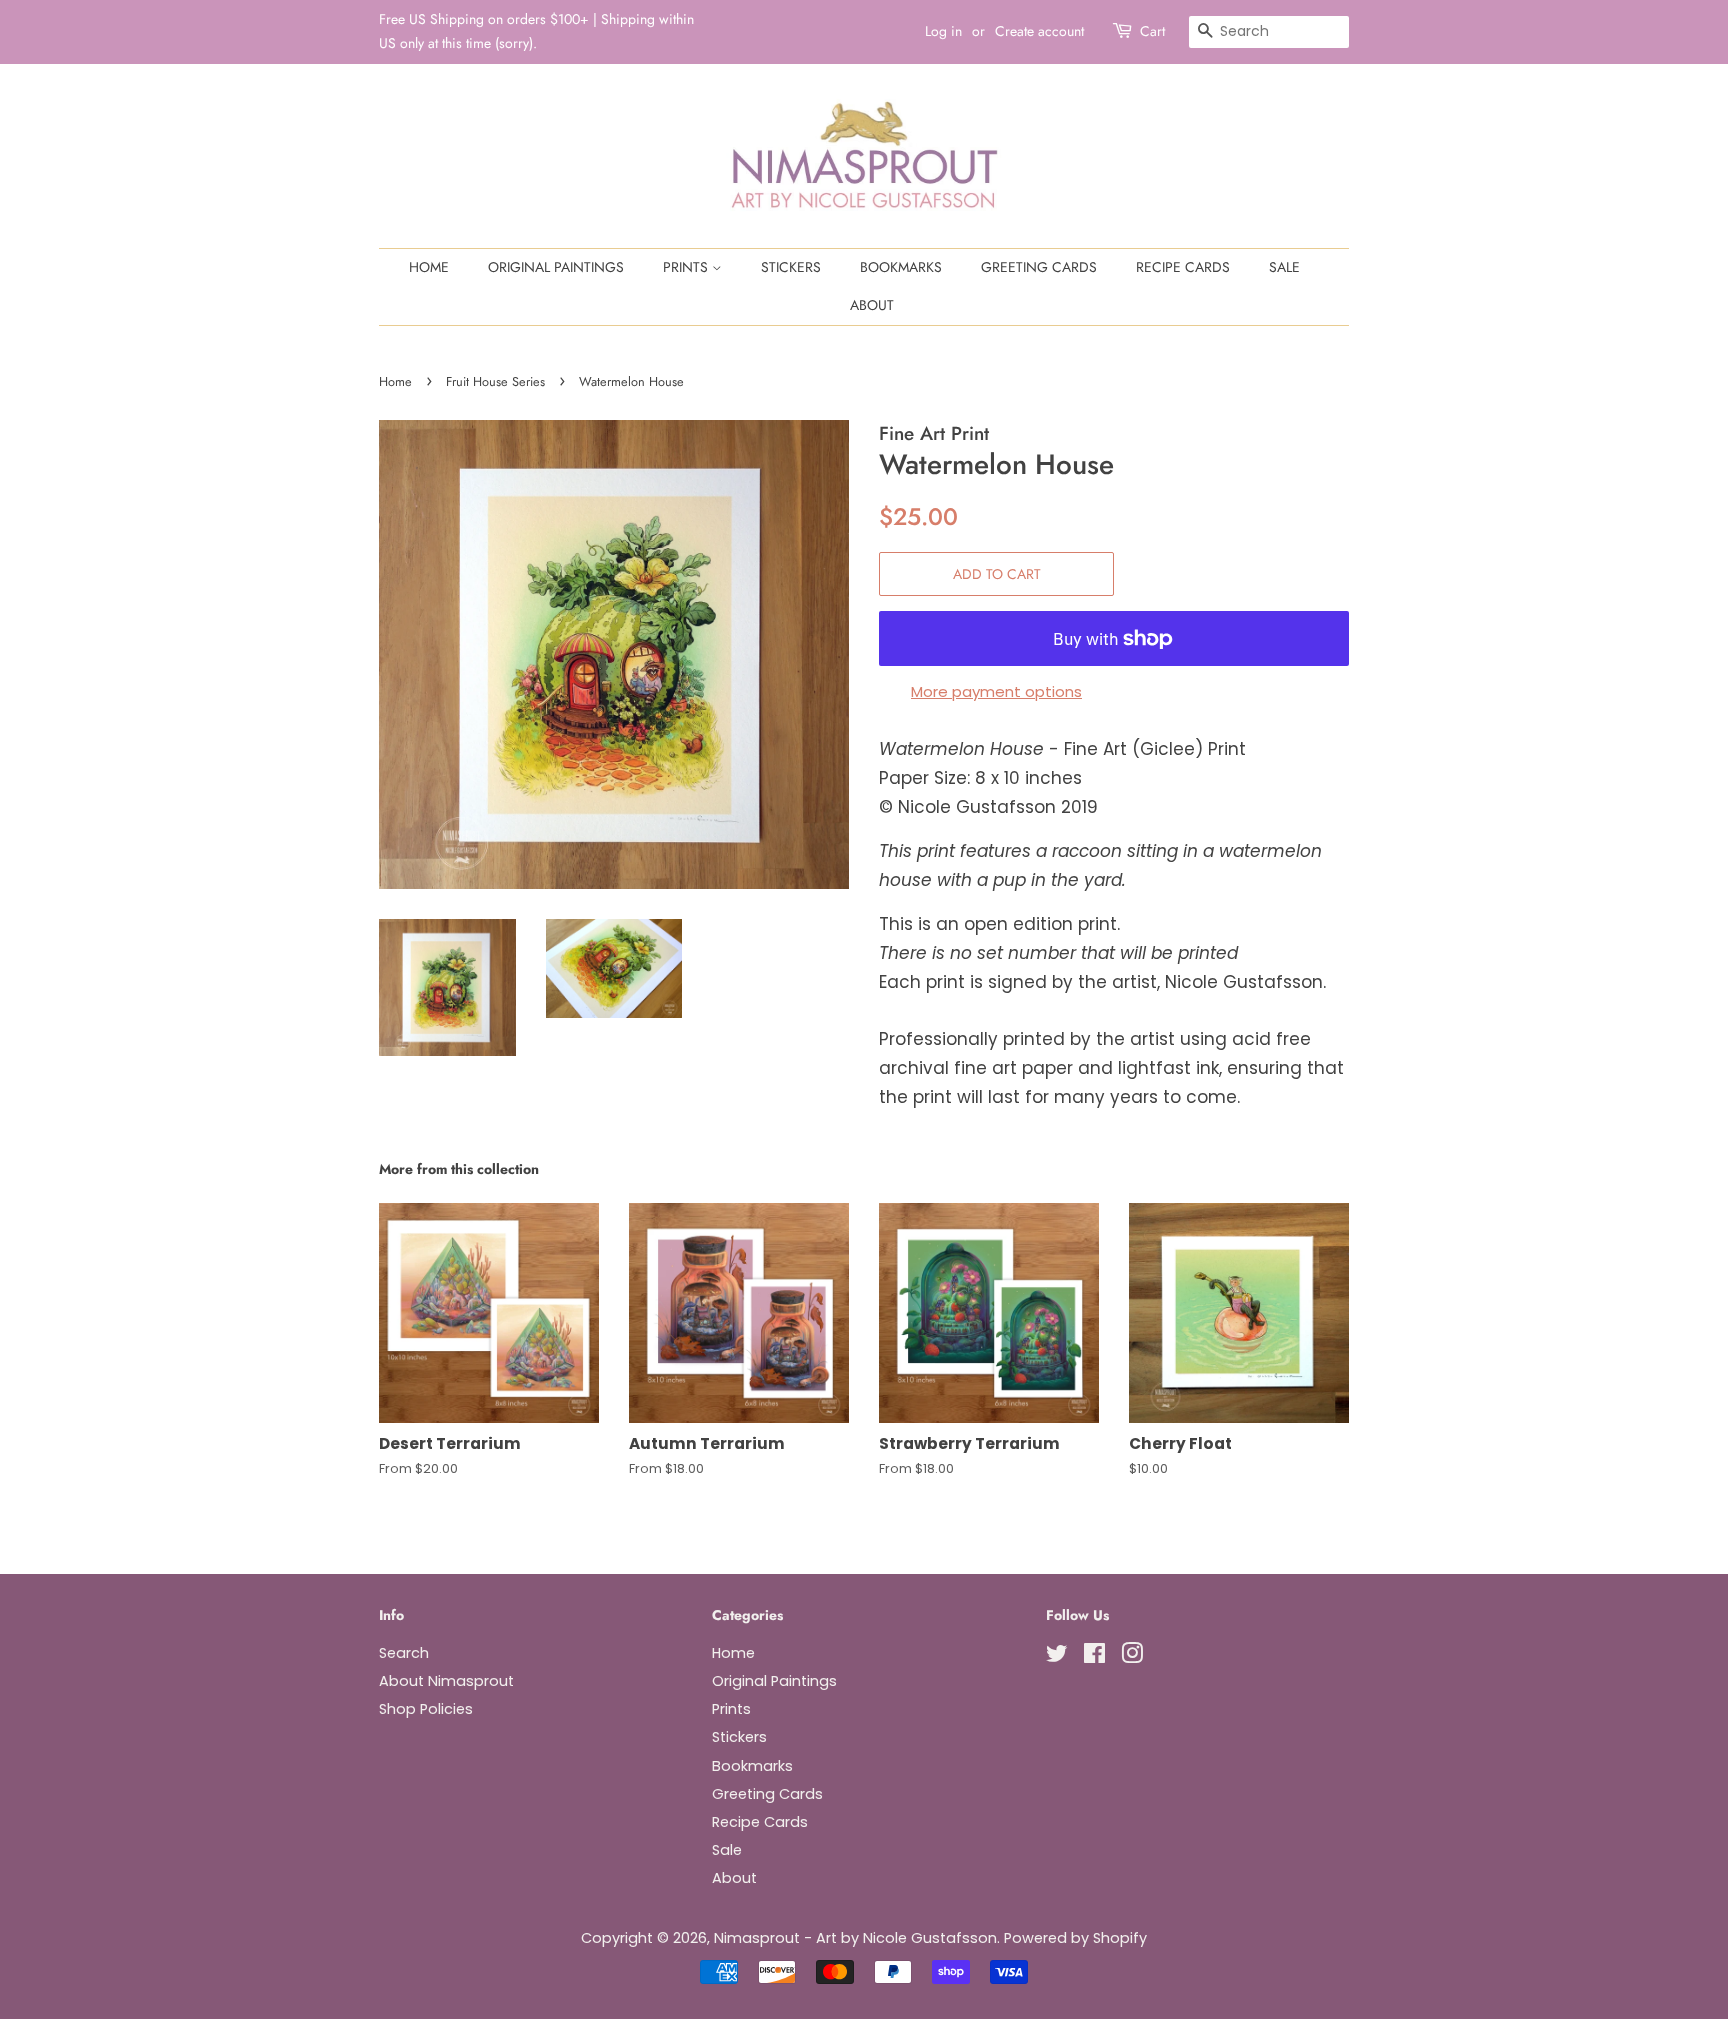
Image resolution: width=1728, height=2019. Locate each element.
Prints (687, 267)
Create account (1039, 31)
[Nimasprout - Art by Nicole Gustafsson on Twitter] (1057, 1657)
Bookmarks (901, 267)
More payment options (996, 691)
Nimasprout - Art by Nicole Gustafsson (855, 1938)
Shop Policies (426, 1709)
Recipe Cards (1183, 267)
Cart (1152, 31)
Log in (943, 31)
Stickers (791, 267)
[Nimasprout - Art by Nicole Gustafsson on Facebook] (1094, 1657)
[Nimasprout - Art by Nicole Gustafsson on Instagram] (1132, 1657)
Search (404, 1653)
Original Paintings (556, 267)
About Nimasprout (446, 1681)
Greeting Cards (1039, 267)
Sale (1284, 267)
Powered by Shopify (1075, 1938)
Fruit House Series (495, 381)
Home (429, 267)
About (872, 305)
